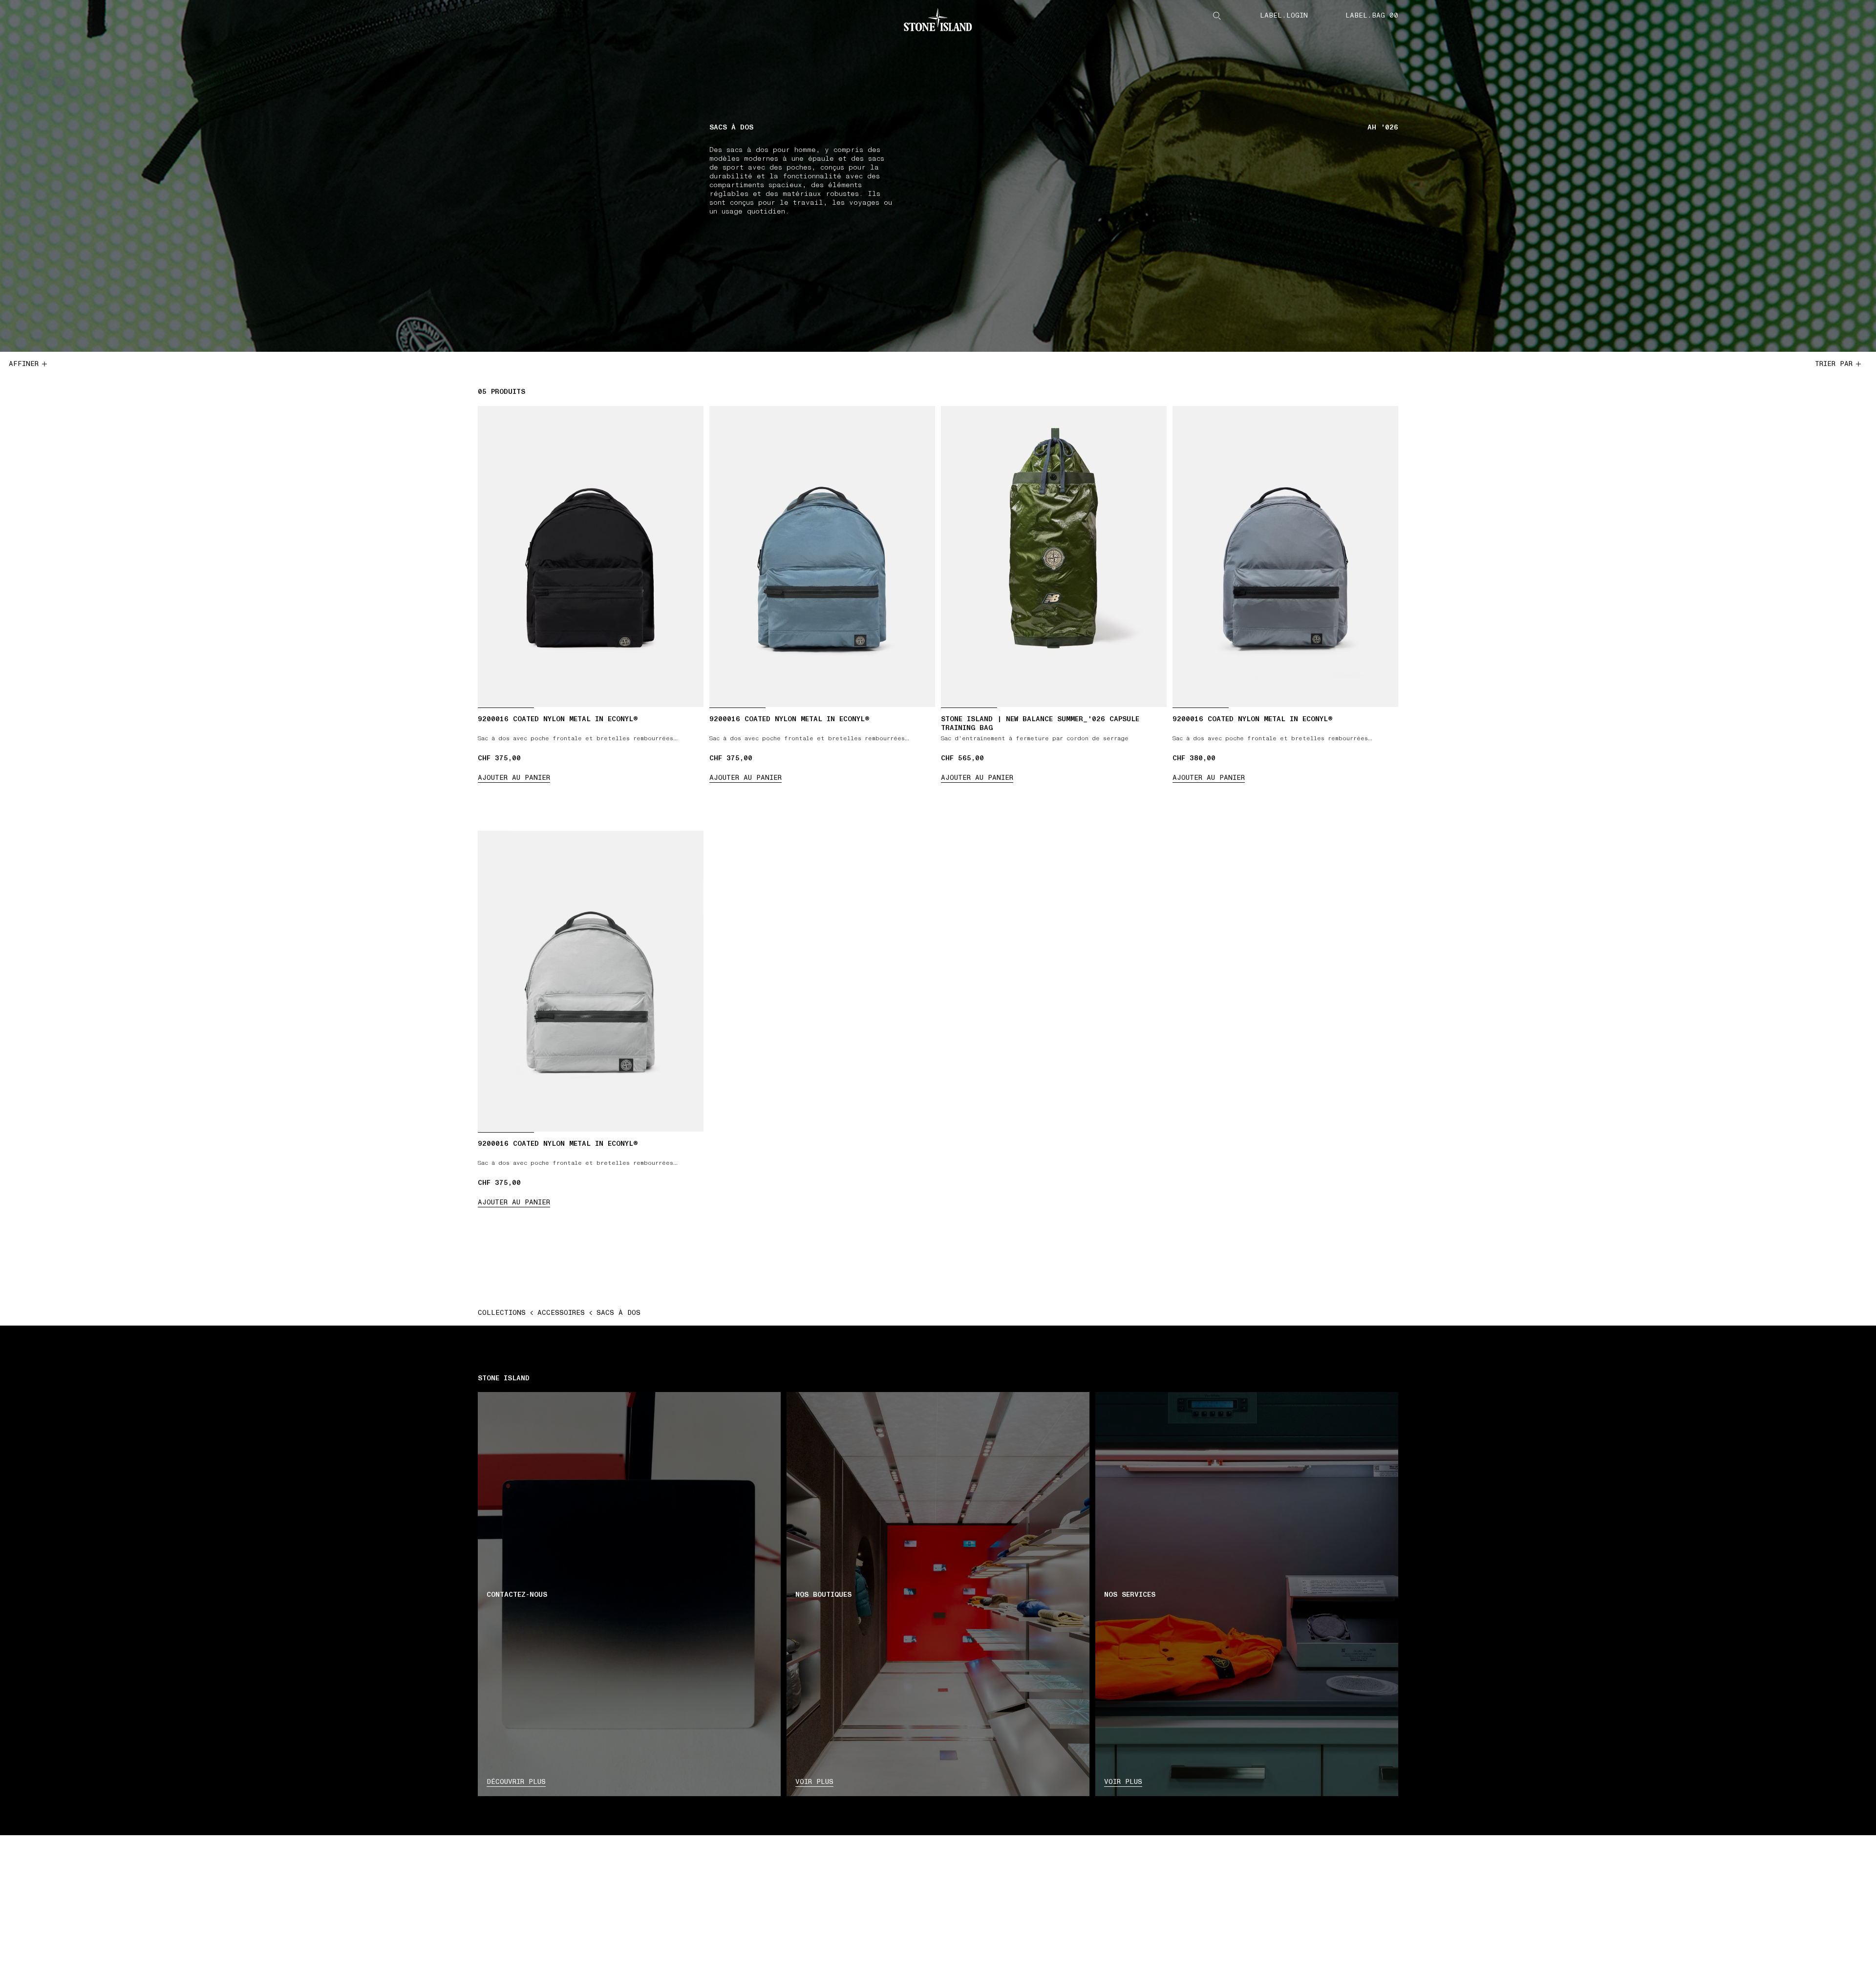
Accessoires (561, 1313)
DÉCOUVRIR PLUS (516, 1782)
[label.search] (1217, 16)
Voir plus (814, 1782)
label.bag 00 (1372, 16)
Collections (502, 1313)
